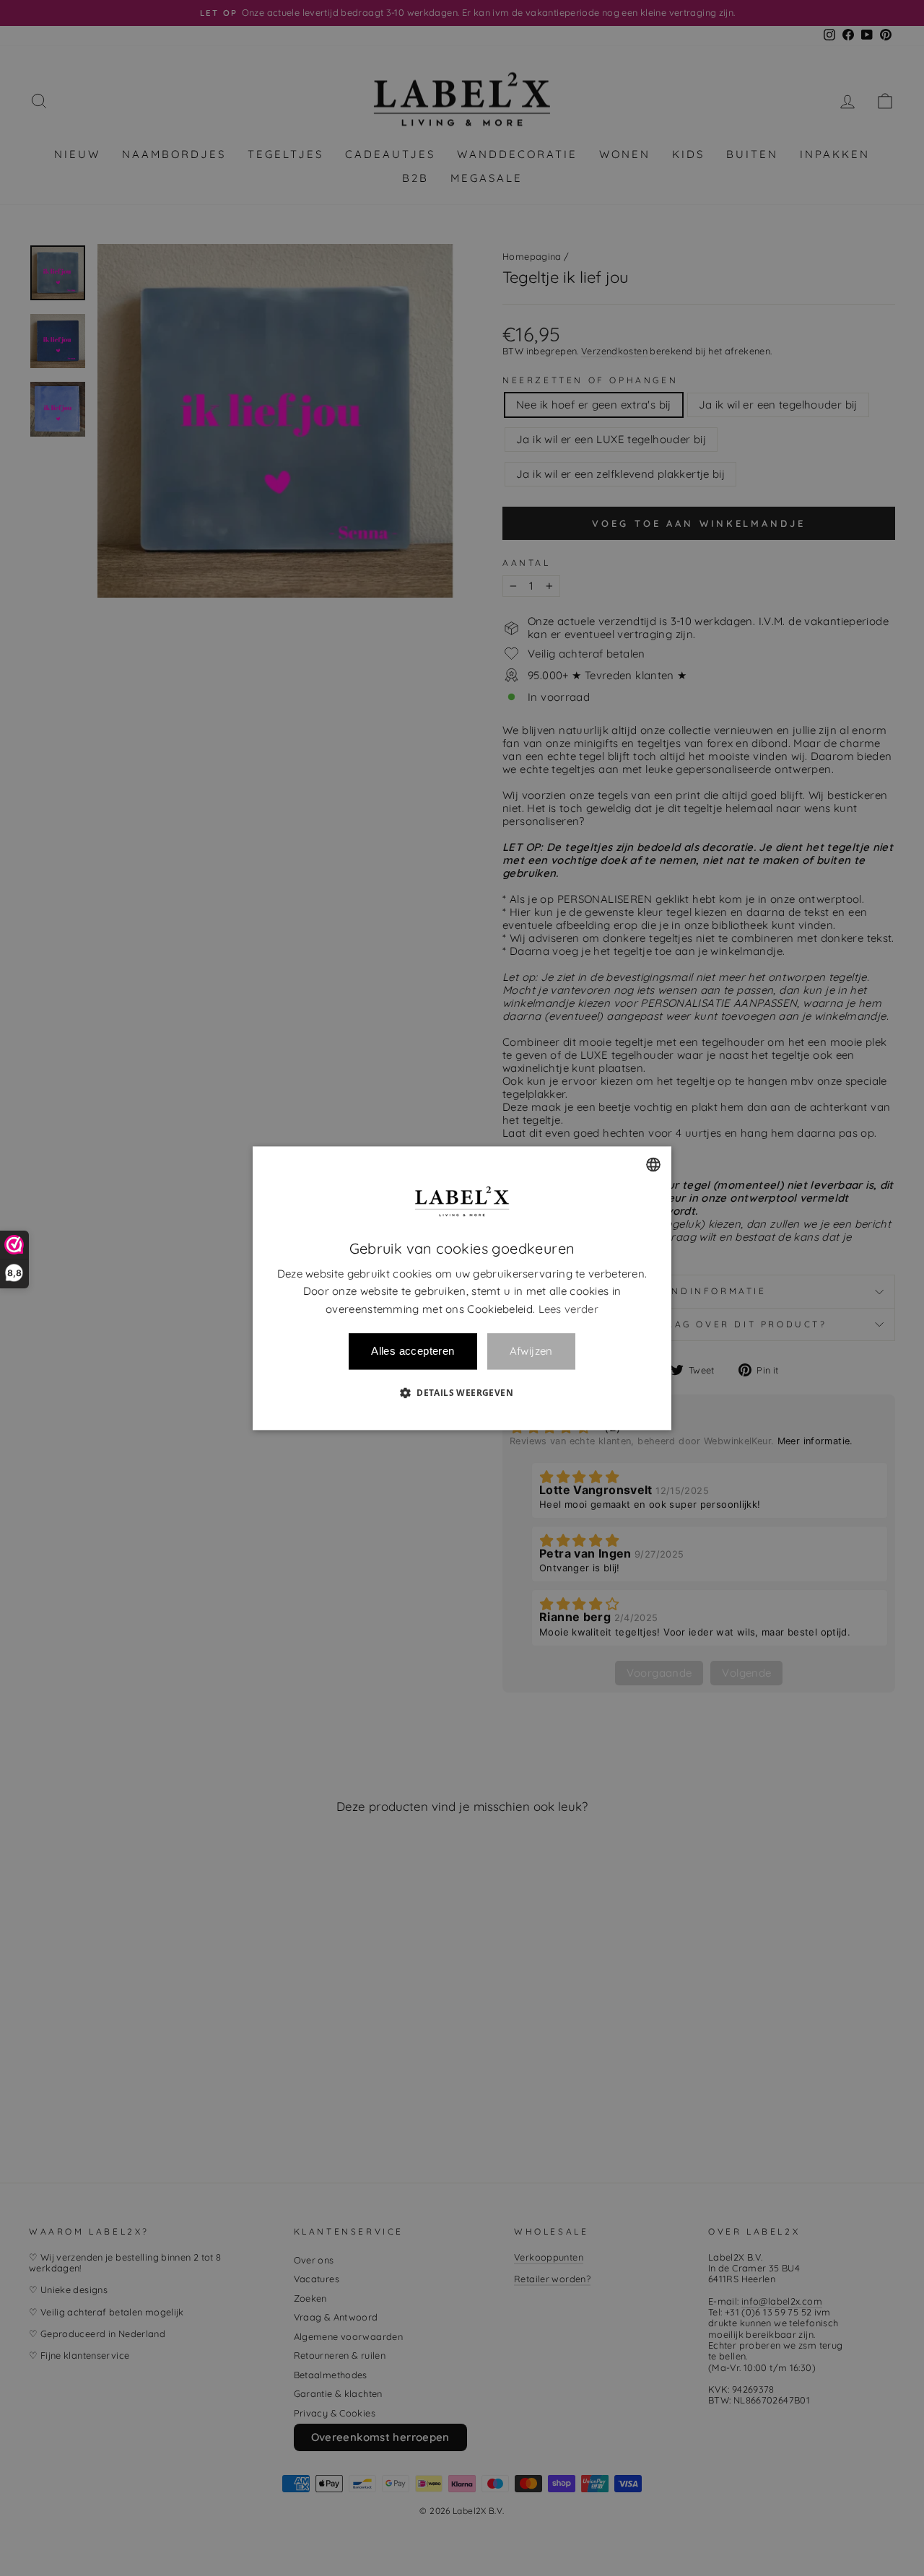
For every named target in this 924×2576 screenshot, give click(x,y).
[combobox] (653, 1164)
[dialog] (462, 1288)
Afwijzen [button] (531, 1352)
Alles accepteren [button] (413, 1351)
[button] (462, 1392)
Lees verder (568, 1309)
